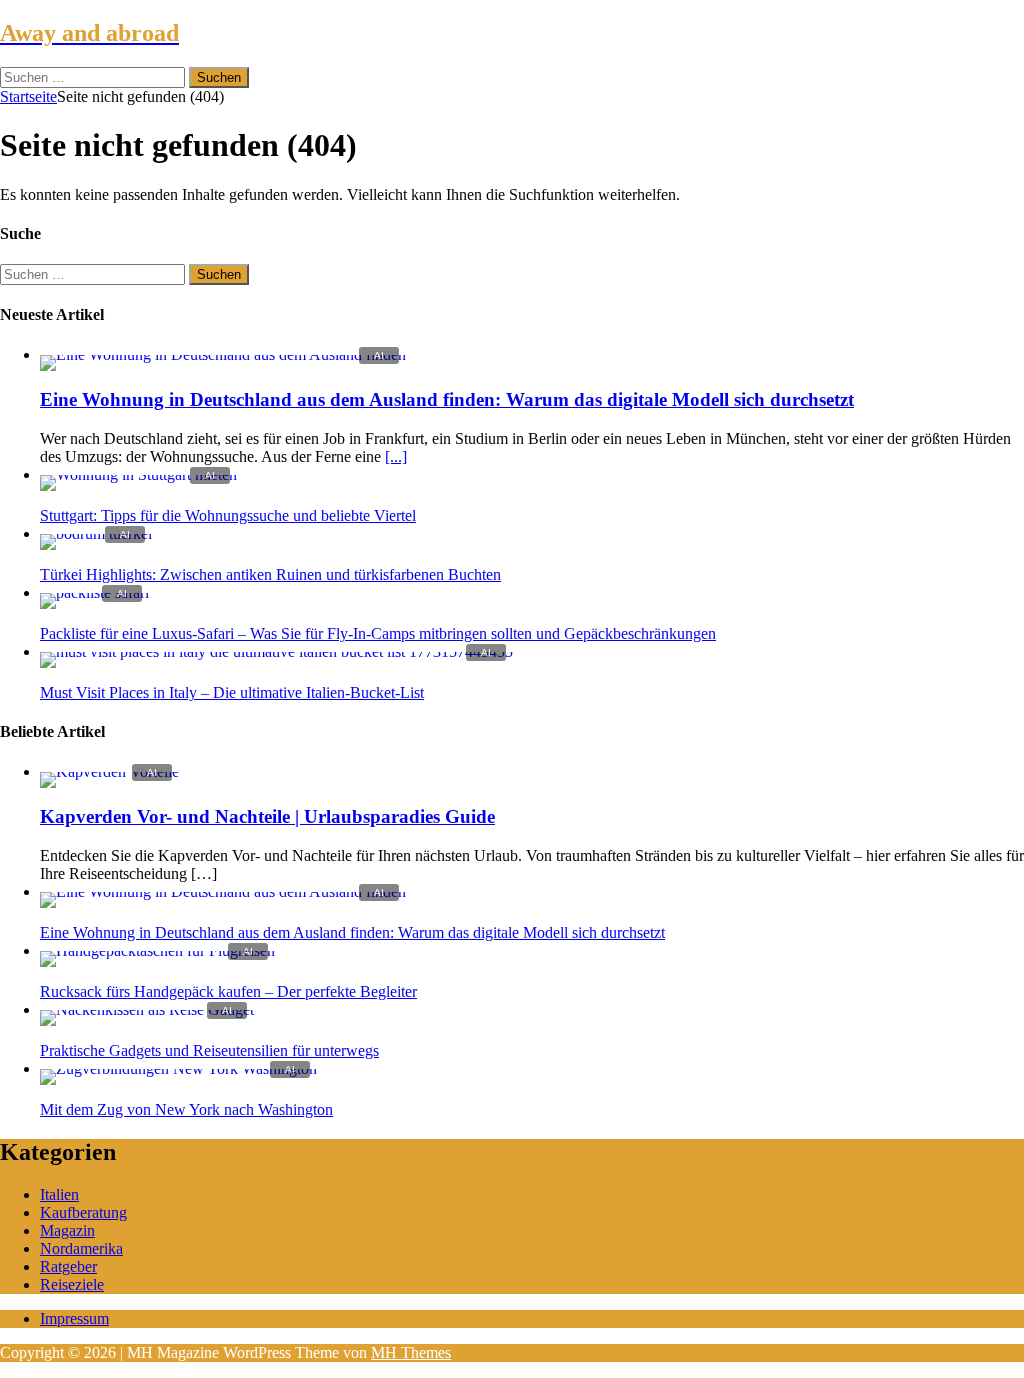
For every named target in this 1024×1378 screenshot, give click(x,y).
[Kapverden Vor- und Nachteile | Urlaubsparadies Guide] (109, 771)
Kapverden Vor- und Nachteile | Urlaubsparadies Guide (267, 816)
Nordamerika (81, 1248)
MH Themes (411, 1352)
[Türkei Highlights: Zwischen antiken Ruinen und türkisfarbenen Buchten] (96, 533)
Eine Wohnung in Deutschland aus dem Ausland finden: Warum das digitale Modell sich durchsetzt (447, 399)
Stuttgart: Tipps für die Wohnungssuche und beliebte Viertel (228, 515)
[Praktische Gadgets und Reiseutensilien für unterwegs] (147, 1009)
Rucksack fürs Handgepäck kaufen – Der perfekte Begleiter (228, 991)
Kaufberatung (83, 1212)
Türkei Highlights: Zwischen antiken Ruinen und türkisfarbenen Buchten (270, 574)
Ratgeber (68, 1266)
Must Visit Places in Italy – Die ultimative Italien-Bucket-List (232, 692)
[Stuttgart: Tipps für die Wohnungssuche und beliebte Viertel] (138, 474)
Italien (59, 1194)
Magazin (67, 1230)
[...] (396, 456)
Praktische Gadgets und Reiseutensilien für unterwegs (209, 1050)
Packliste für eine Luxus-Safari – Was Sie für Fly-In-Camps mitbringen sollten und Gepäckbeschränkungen (378, 633)
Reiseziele (72, 1284)
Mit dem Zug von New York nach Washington (186, 1109)
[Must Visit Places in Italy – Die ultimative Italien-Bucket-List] (276, 651)
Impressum (74, 1318)
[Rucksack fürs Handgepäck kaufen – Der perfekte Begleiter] (157, 950)
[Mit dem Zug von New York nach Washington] (178, 1068)
